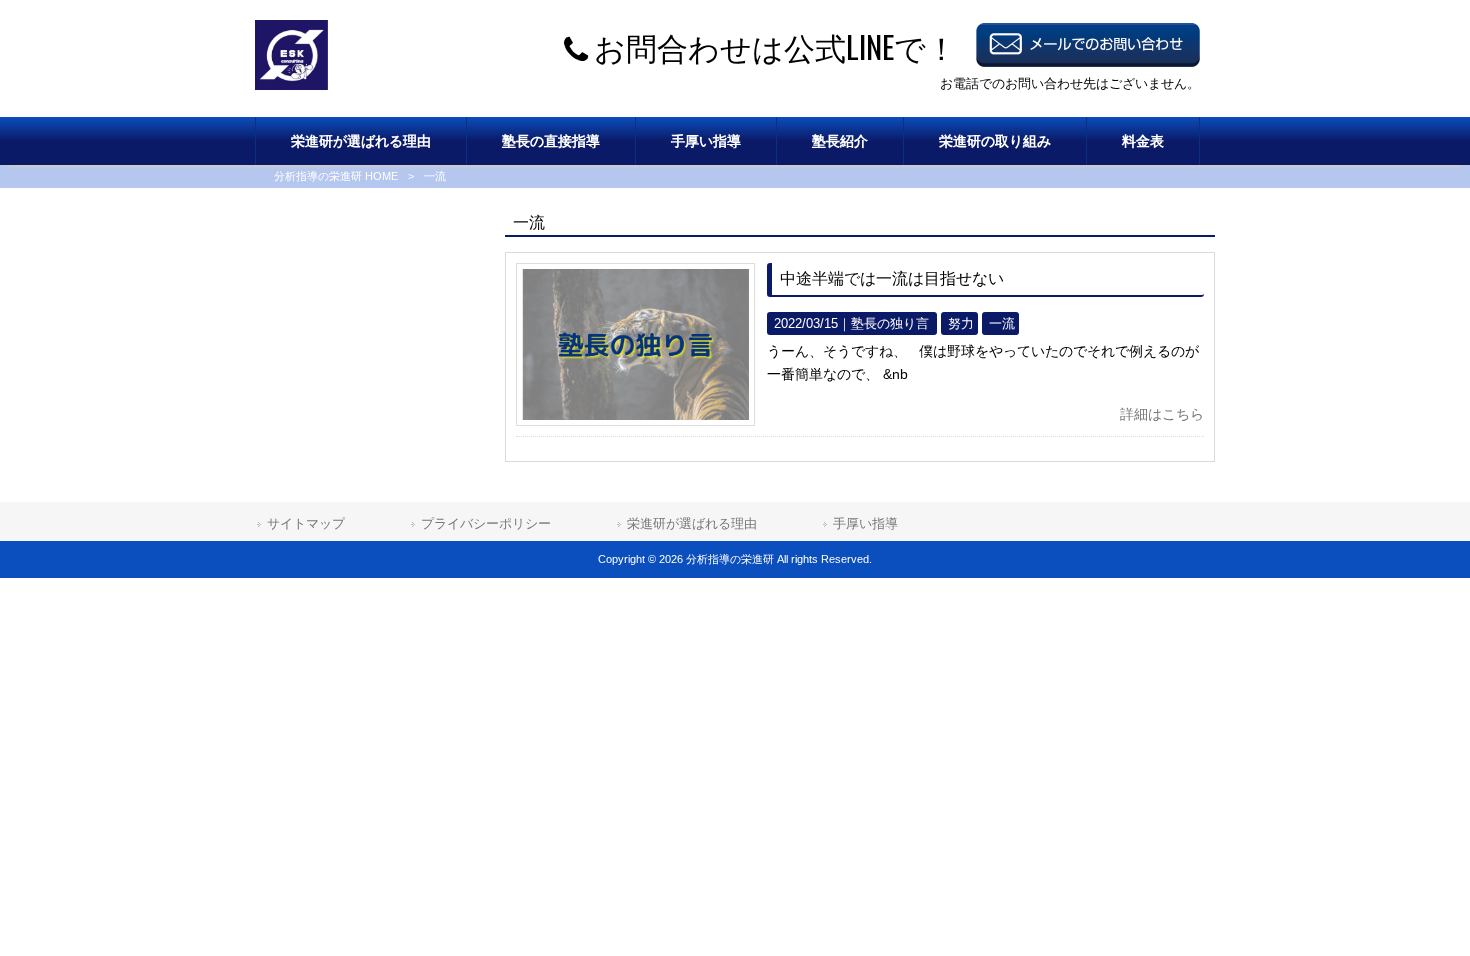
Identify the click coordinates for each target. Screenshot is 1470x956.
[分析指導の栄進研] (291, 85)
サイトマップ (306, 523)
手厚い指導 (865, 523)
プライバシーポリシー (486, 523)
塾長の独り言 (890, 323)
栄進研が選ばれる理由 (692, 523)
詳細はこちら (1162, 414)
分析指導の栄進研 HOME (336, 176)
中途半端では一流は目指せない (892, 278)
